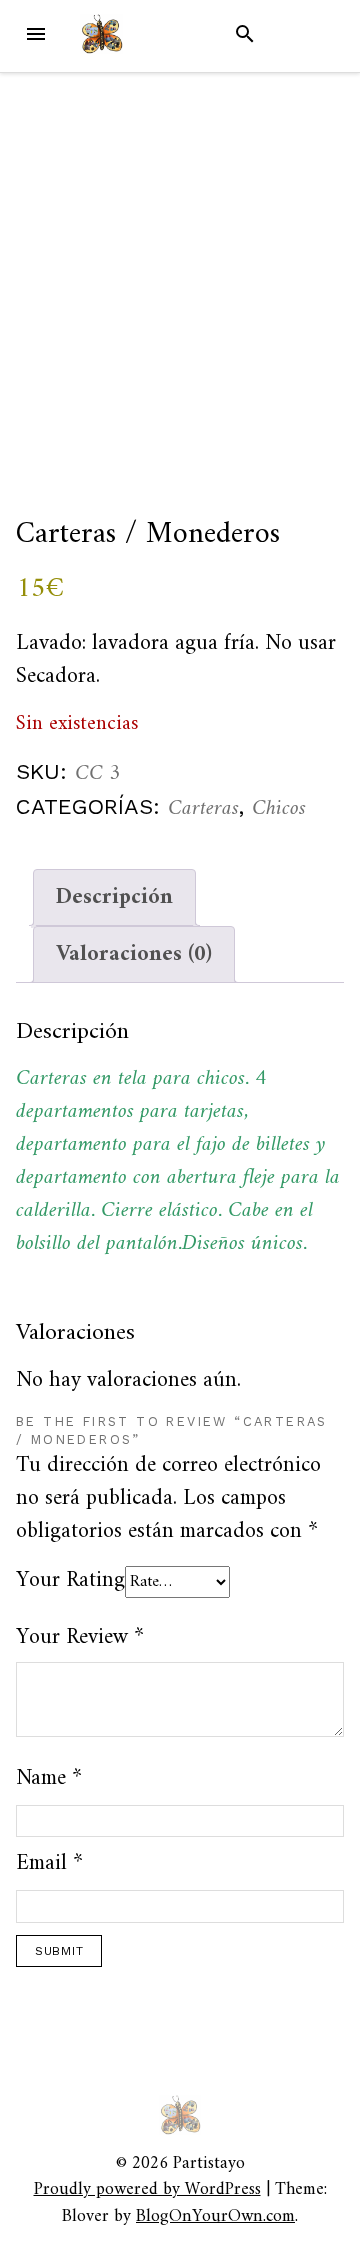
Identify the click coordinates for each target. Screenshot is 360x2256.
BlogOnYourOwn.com (215, 2216)
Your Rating (70, 1580)
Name (49, 1778)
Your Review (80, 1637)
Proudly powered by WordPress (147, 2189)
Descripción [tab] (114, 897)
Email (49, 1863)
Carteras (203, 808)
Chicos (279, 808)
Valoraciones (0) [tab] (134, 954)
